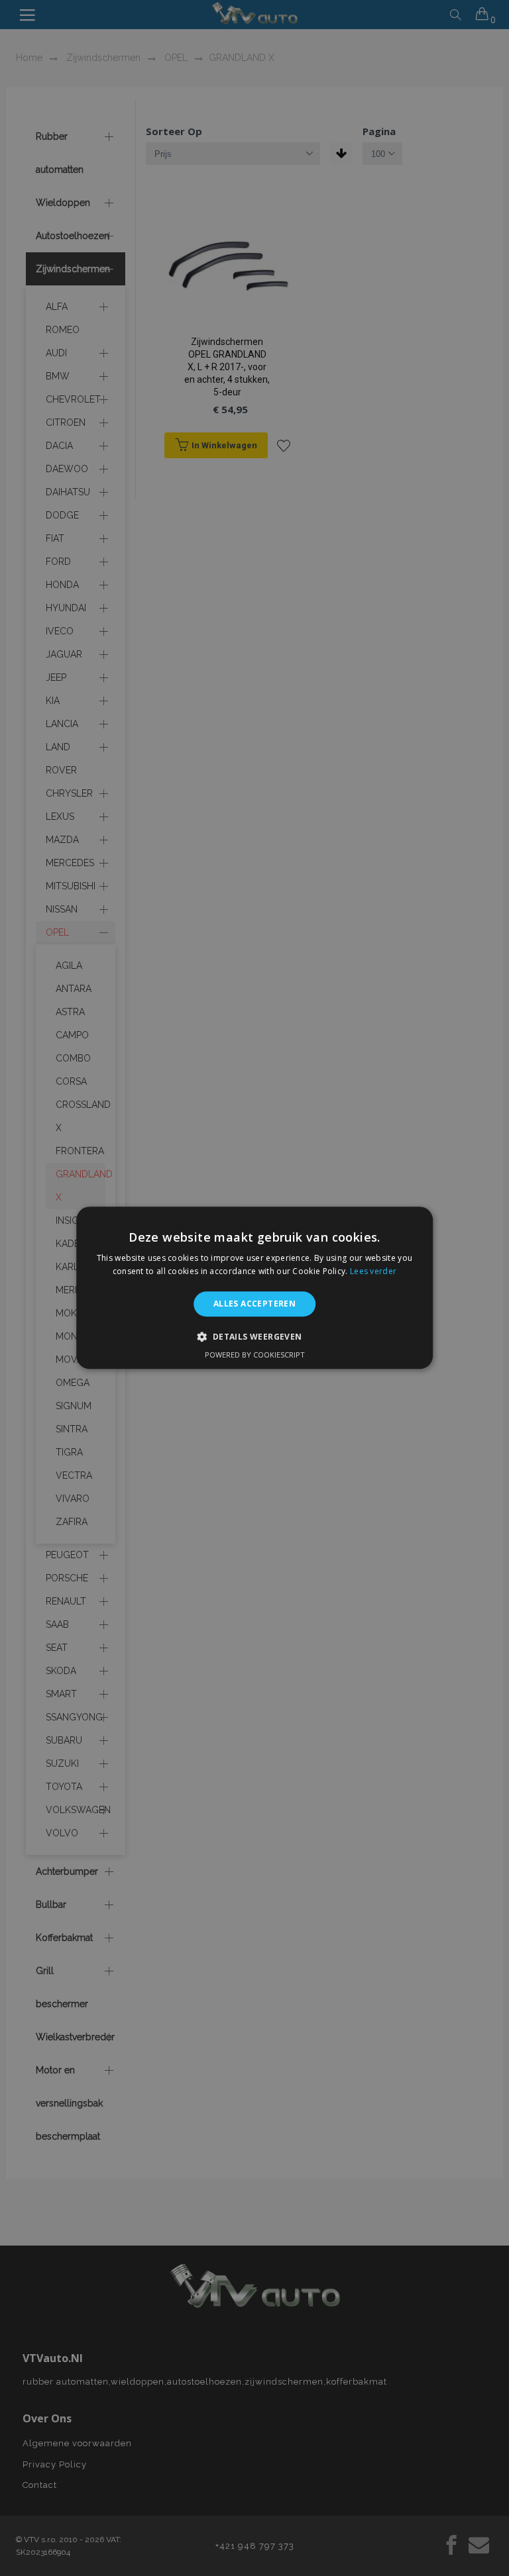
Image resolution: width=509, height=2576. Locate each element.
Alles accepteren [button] (254, 1304)
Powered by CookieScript (255, 1355)
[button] (254, 1337)
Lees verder (373, 1272)
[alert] (254, 1288)
